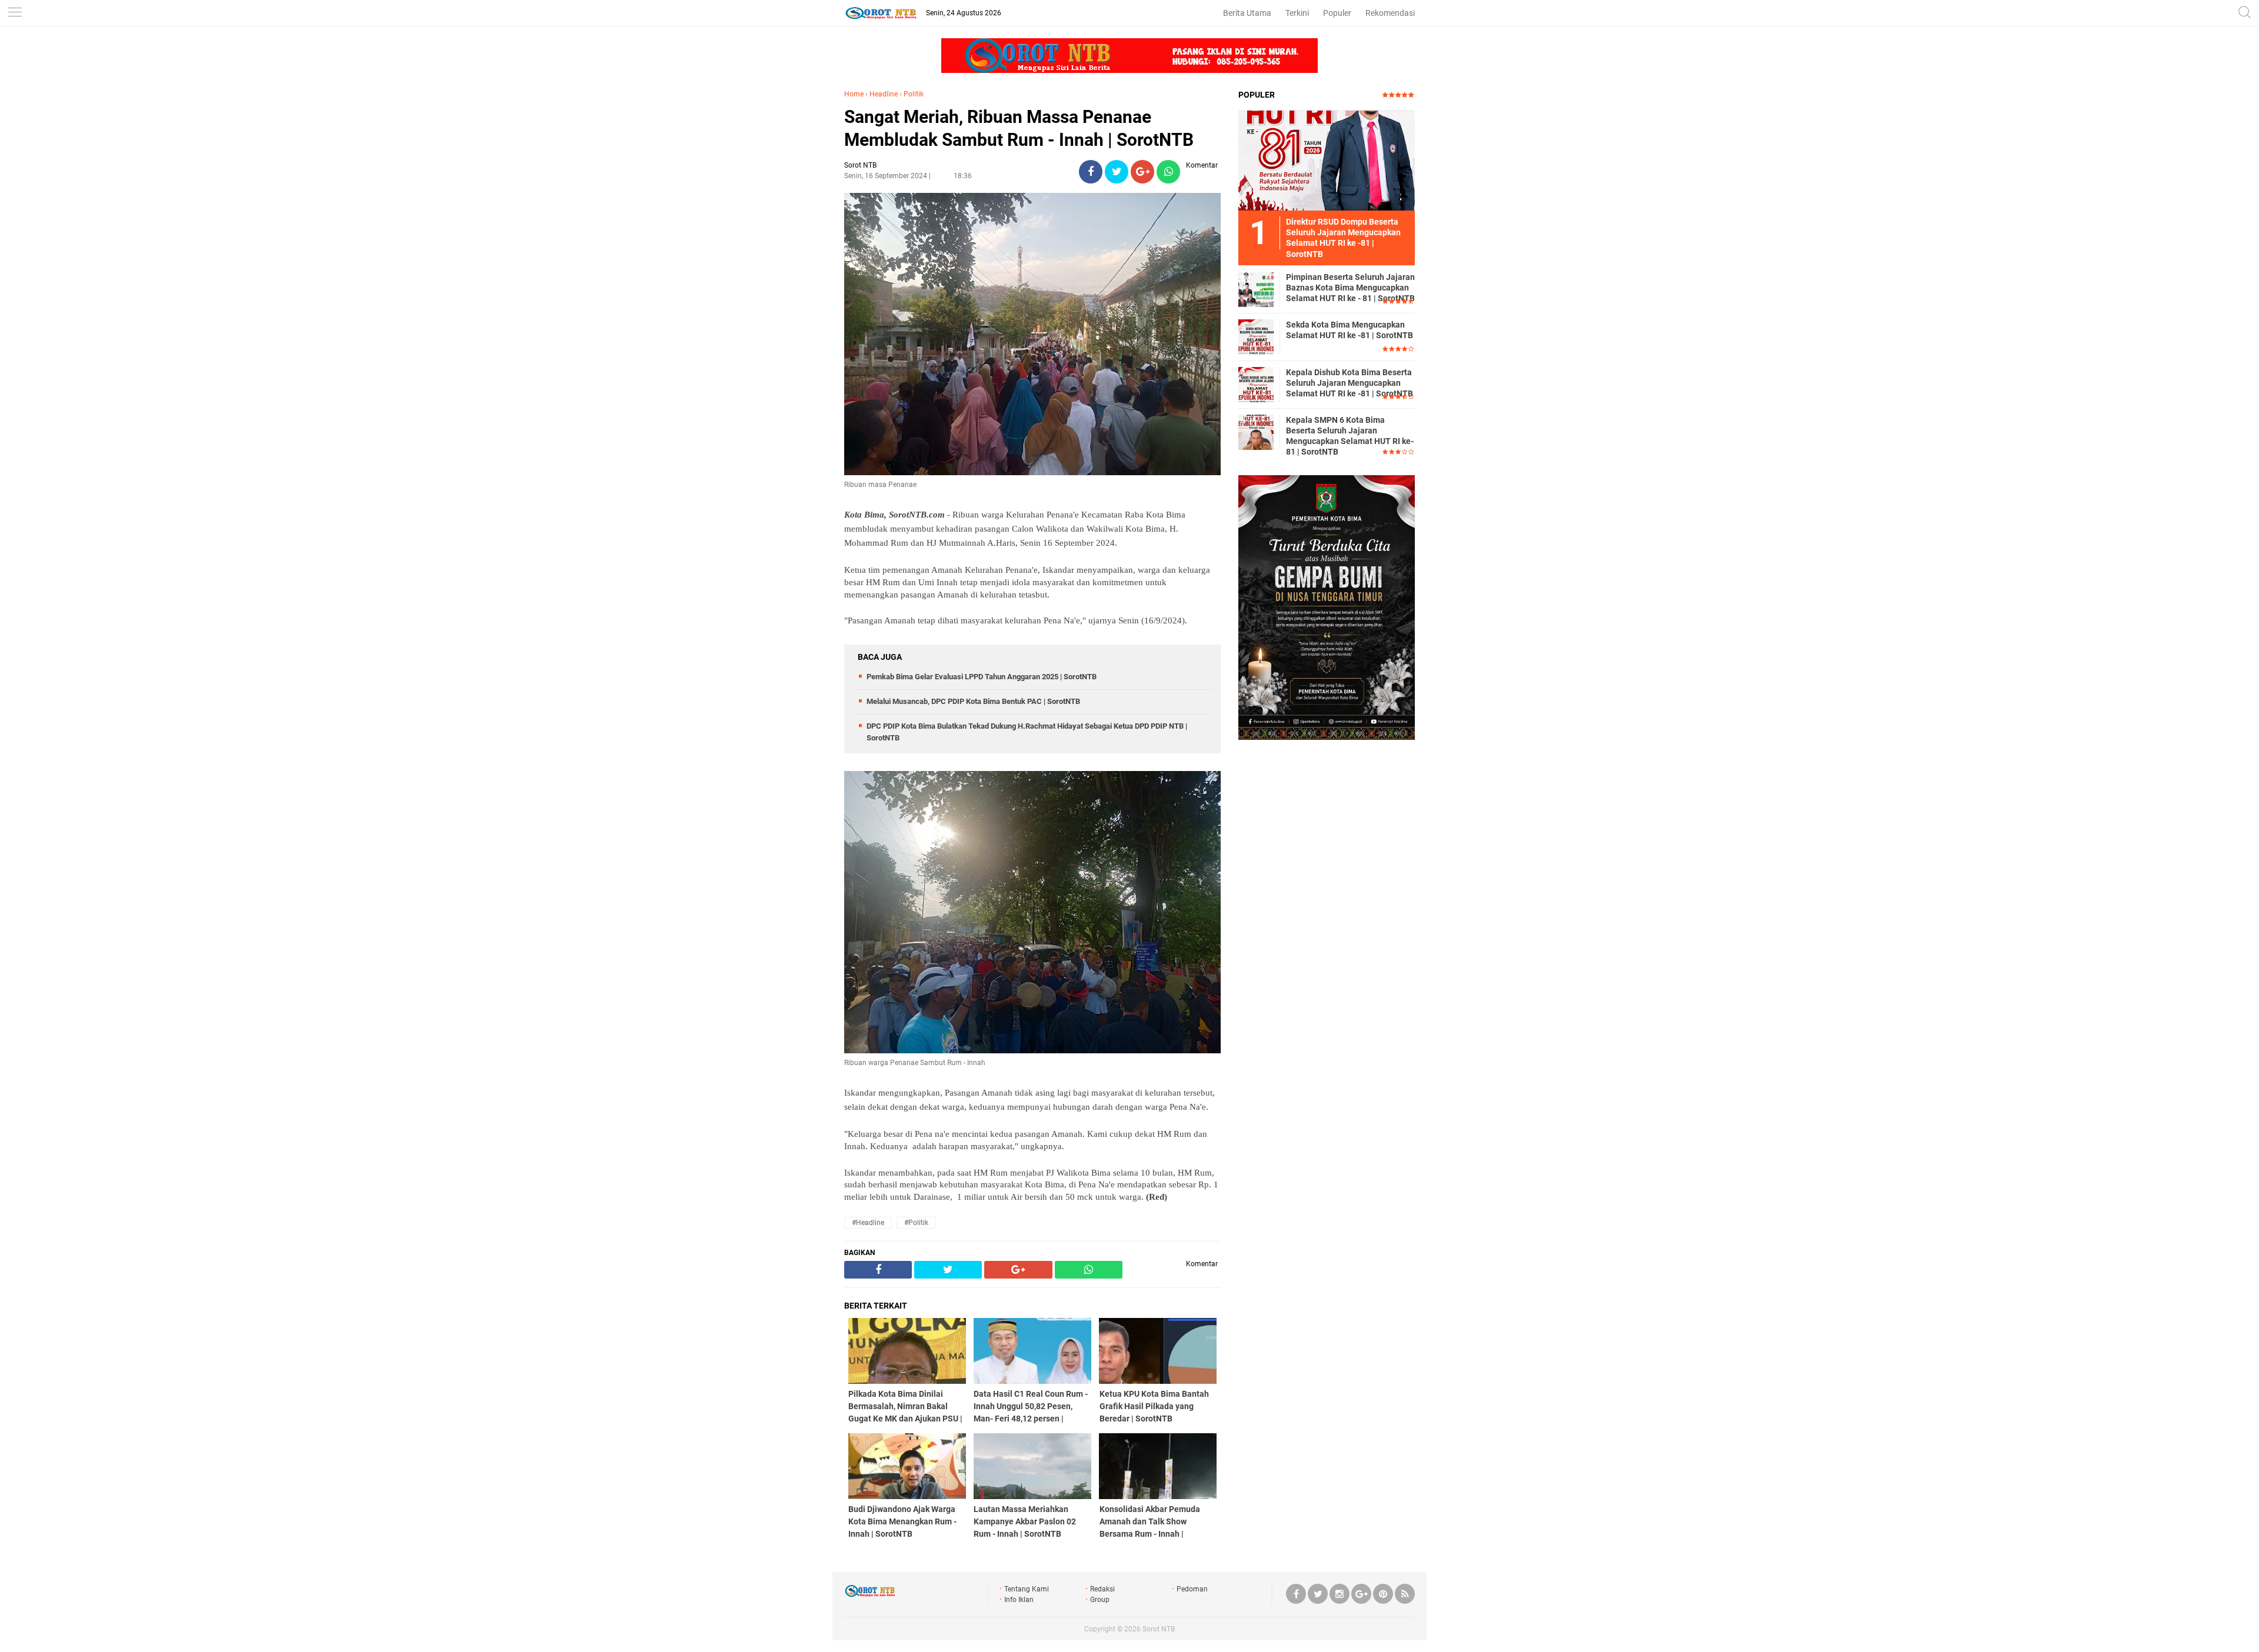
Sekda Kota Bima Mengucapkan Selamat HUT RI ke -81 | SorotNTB (1350, 330)
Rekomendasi (1390, 13)
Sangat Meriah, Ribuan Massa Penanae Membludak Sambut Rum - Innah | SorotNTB (1019, 128)
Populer (1337, 13)
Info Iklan (1019, 1600)
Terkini (1297, 13)
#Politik (916, 1223)
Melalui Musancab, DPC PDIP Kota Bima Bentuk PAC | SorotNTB (973, 701)
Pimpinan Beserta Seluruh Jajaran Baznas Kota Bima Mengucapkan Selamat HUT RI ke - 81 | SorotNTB (1350, 288)
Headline (884, 94)
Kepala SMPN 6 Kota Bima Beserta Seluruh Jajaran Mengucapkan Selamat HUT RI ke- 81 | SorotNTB (1350, 436)
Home (854, 94)
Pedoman (1192, 1589)
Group (1100, 1600)
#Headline (868, 1223)
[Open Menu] (15, 13)
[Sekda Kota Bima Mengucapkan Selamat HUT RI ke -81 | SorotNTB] (1256, 336)
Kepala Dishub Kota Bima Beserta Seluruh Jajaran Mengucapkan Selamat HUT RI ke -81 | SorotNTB (1350, 383)
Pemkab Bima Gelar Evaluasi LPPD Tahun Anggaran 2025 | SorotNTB (982, 677)
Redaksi (1102, 1589)
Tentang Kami (1027, 1589)
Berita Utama (1247, 13)
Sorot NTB (1159, 1629)
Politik (914, 94)
